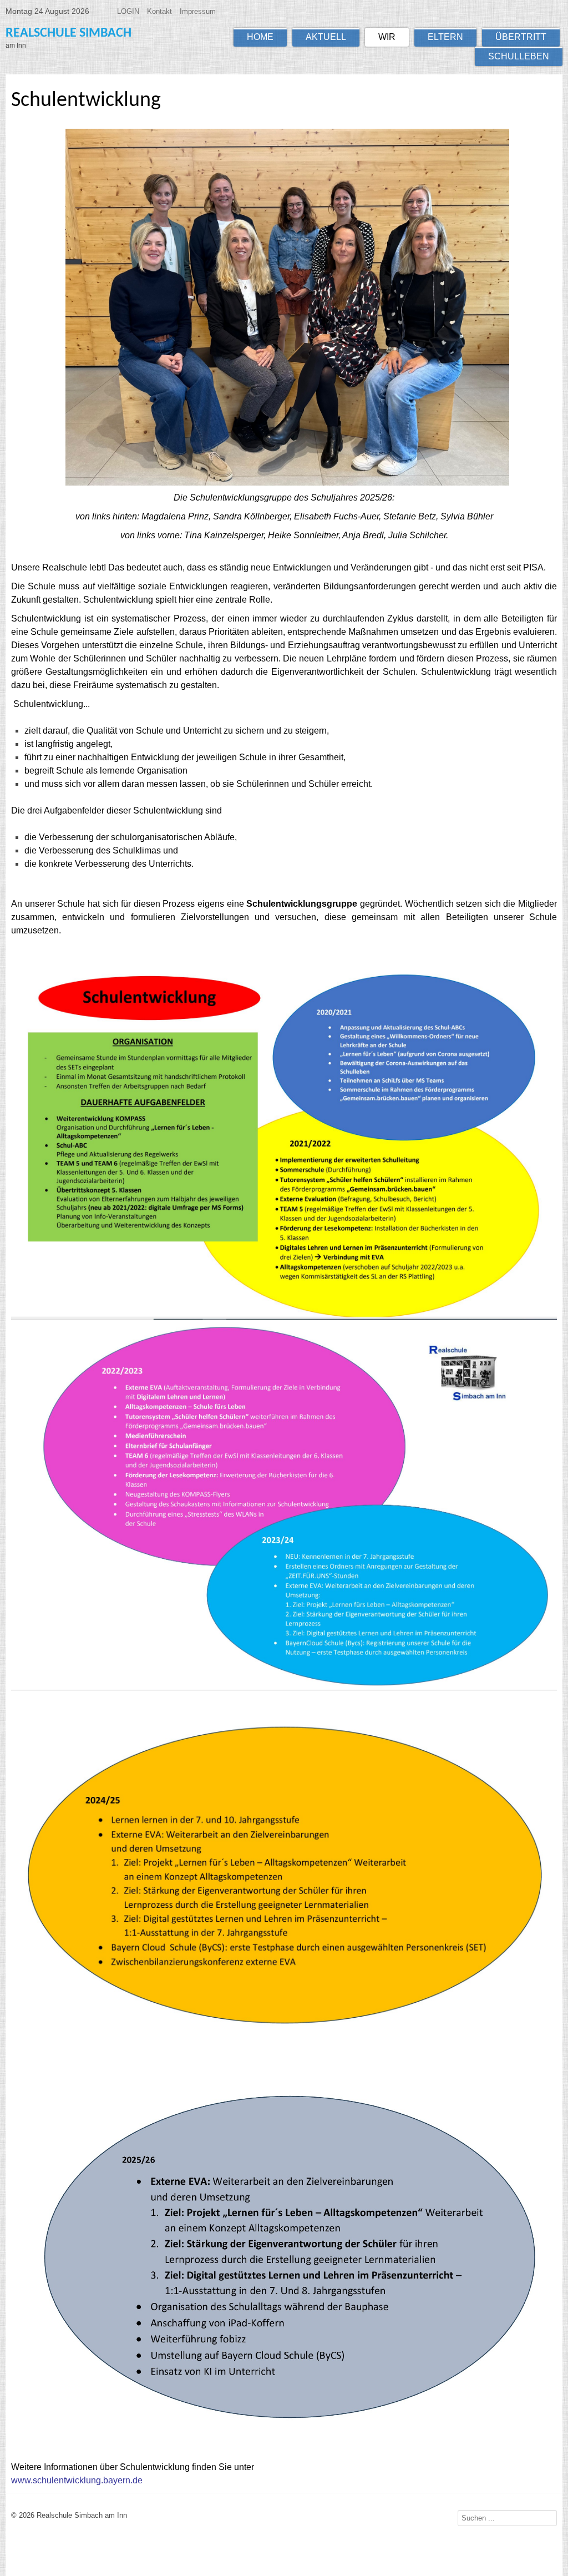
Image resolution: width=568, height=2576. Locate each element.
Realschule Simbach (69, 33)
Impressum (198, 11)
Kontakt (159, 11)
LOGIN (128, 11)
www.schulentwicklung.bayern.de (77, 2480)
